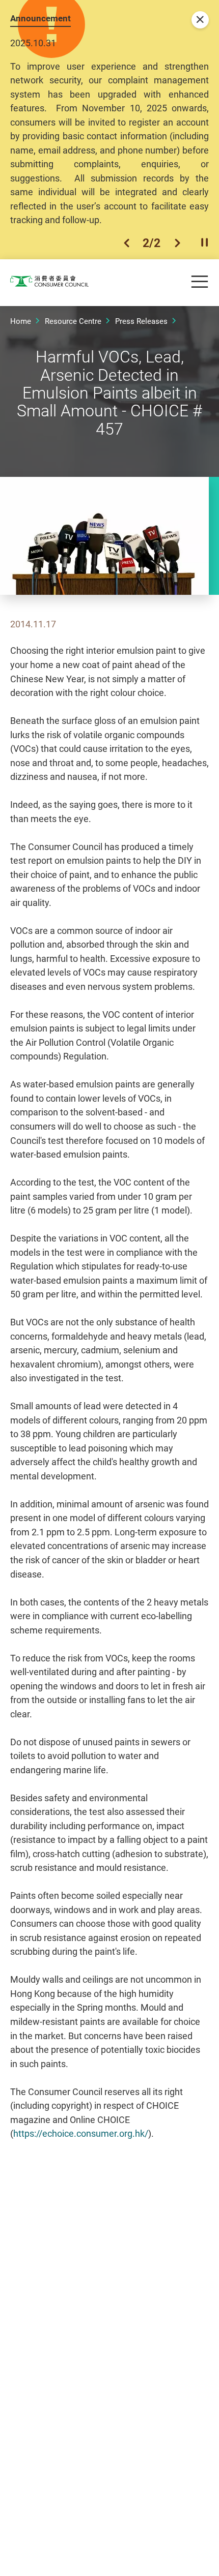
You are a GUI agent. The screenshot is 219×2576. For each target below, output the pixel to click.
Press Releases (141, 321)
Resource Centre (73, 321)
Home (21, 321)
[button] (127, 243)
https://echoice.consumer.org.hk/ (81, 2133)
